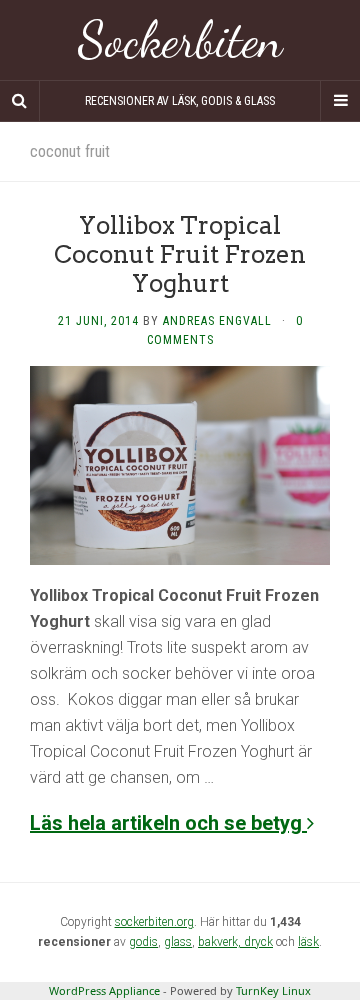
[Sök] (20, 101)
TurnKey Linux (273, 990)
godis (143, 942)
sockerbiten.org (154, 922)
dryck (258, 942)
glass (178, 942)
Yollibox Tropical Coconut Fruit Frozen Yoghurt (180, 254)
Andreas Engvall (217, 321)
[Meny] (340, 101)
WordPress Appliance (104, 990)
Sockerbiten (180, 40)
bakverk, (221, 942)
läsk (308, 942)
